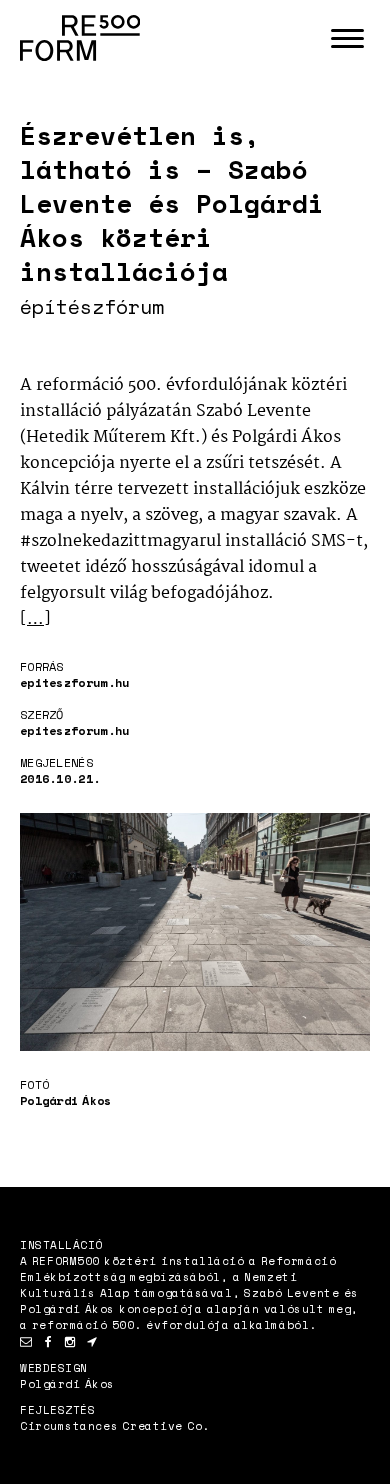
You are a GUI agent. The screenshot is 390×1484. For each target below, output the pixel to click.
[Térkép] (92, 1342)
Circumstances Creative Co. (115, 1426)
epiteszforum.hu (75, 682)
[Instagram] (70, 1342)
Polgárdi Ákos (67, 1384)
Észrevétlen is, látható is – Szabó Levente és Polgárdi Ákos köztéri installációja (172, 203)
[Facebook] (48, 1342)
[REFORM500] (80, 38)
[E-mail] (26, 1342)
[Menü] (347, 38)
